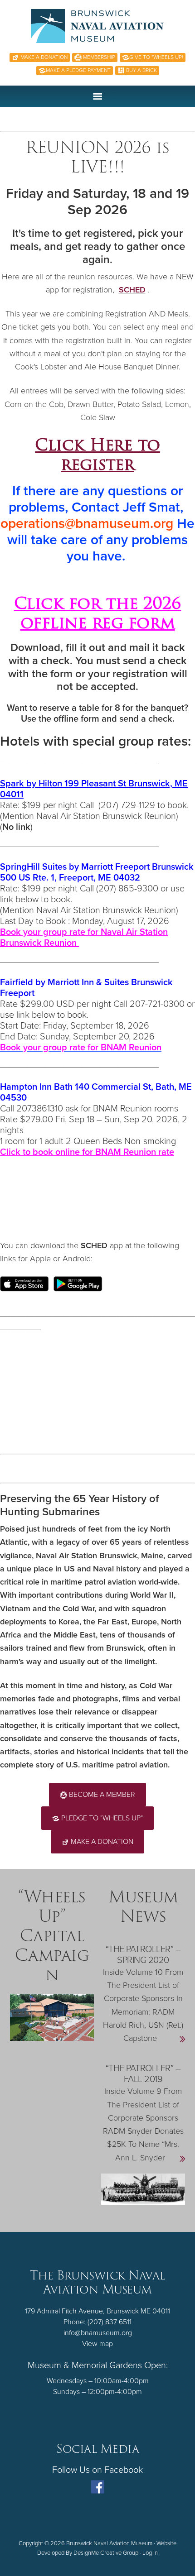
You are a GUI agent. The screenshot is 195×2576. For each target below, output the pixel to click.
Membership (98, 57)
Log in (150, 2553)
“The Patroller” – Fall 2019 (143, 2074)
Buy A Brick (141, 70)
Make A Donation (43, 57)
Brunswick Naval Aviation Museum (97, 26)
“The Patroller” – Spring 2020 (143, 1955)
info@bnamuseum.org (98, 2333)
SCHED (132, 290)
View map (97, 2344)
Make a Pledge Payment (78, 70)
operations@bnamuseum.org (87, 524)
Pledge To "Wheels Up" (101, 1818)
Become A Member (101, 1795)
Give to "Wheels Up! (156, 57)
